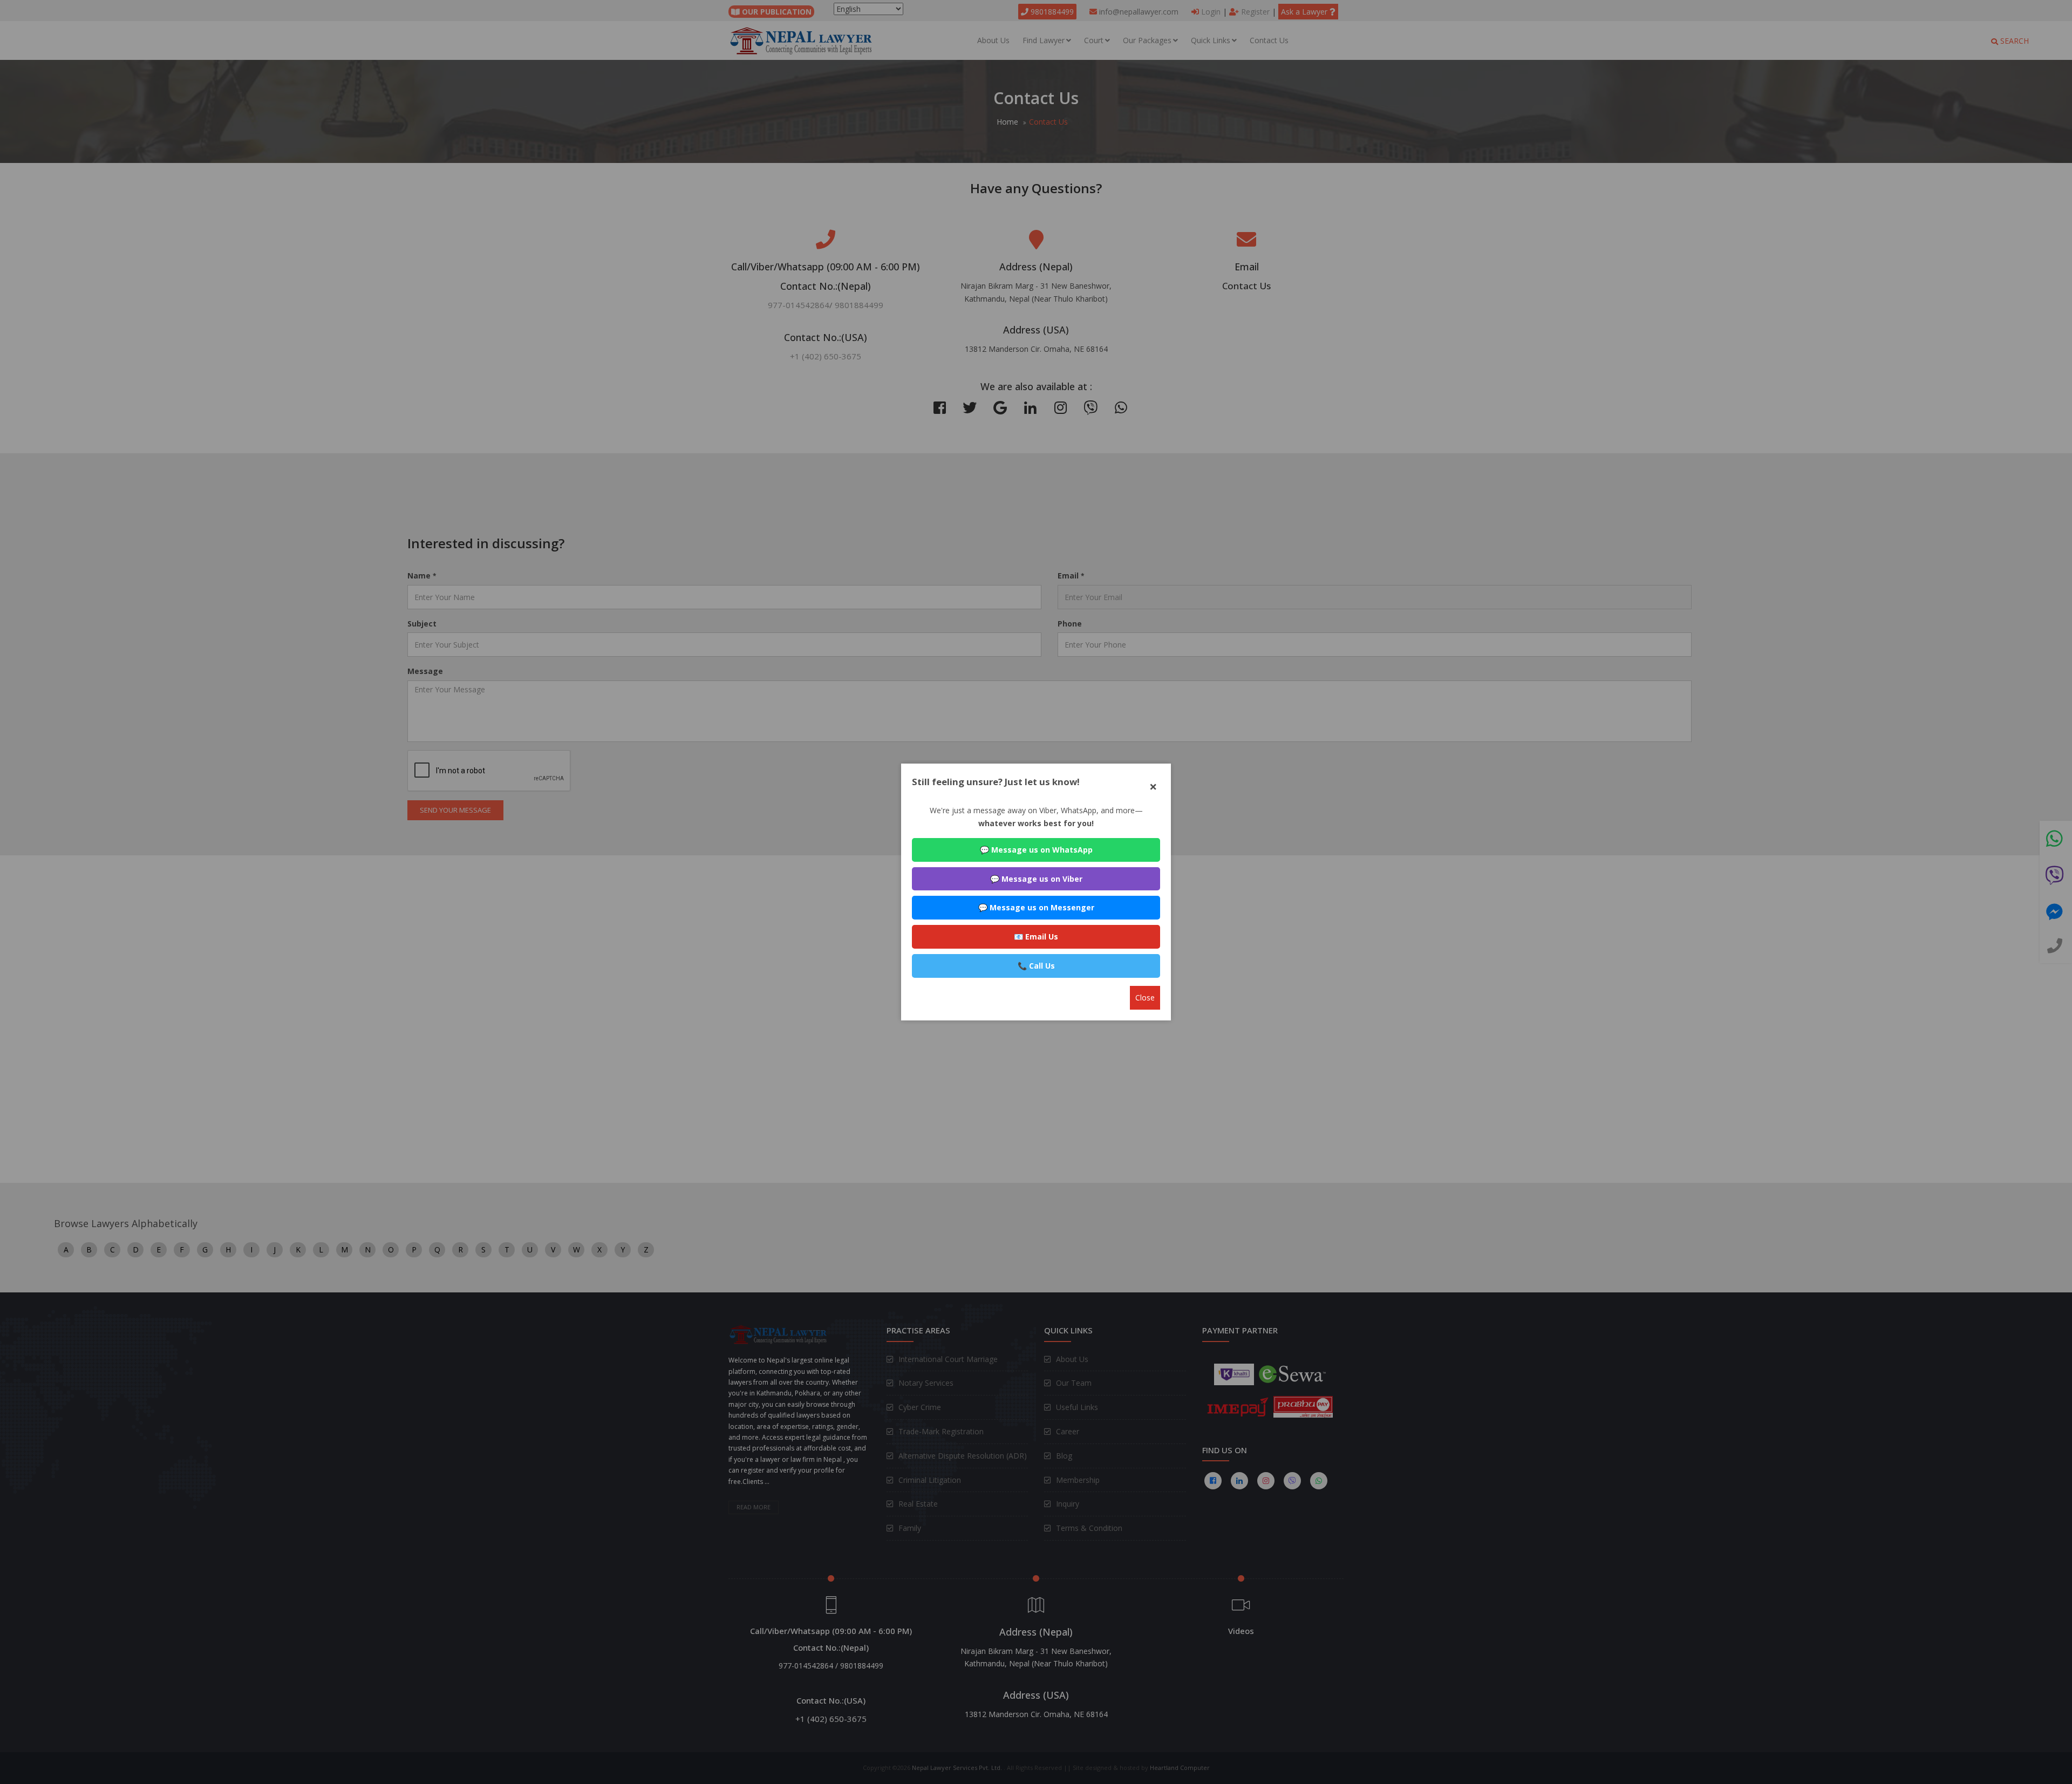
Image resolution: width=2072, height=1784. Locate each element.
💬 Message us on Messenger (1036, 907)
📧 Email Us (1036, 937)
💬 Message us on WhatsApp (1036, 850)
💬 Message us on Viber (1036, 879)
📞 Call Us (1036, 966)
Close (1145, 997)
